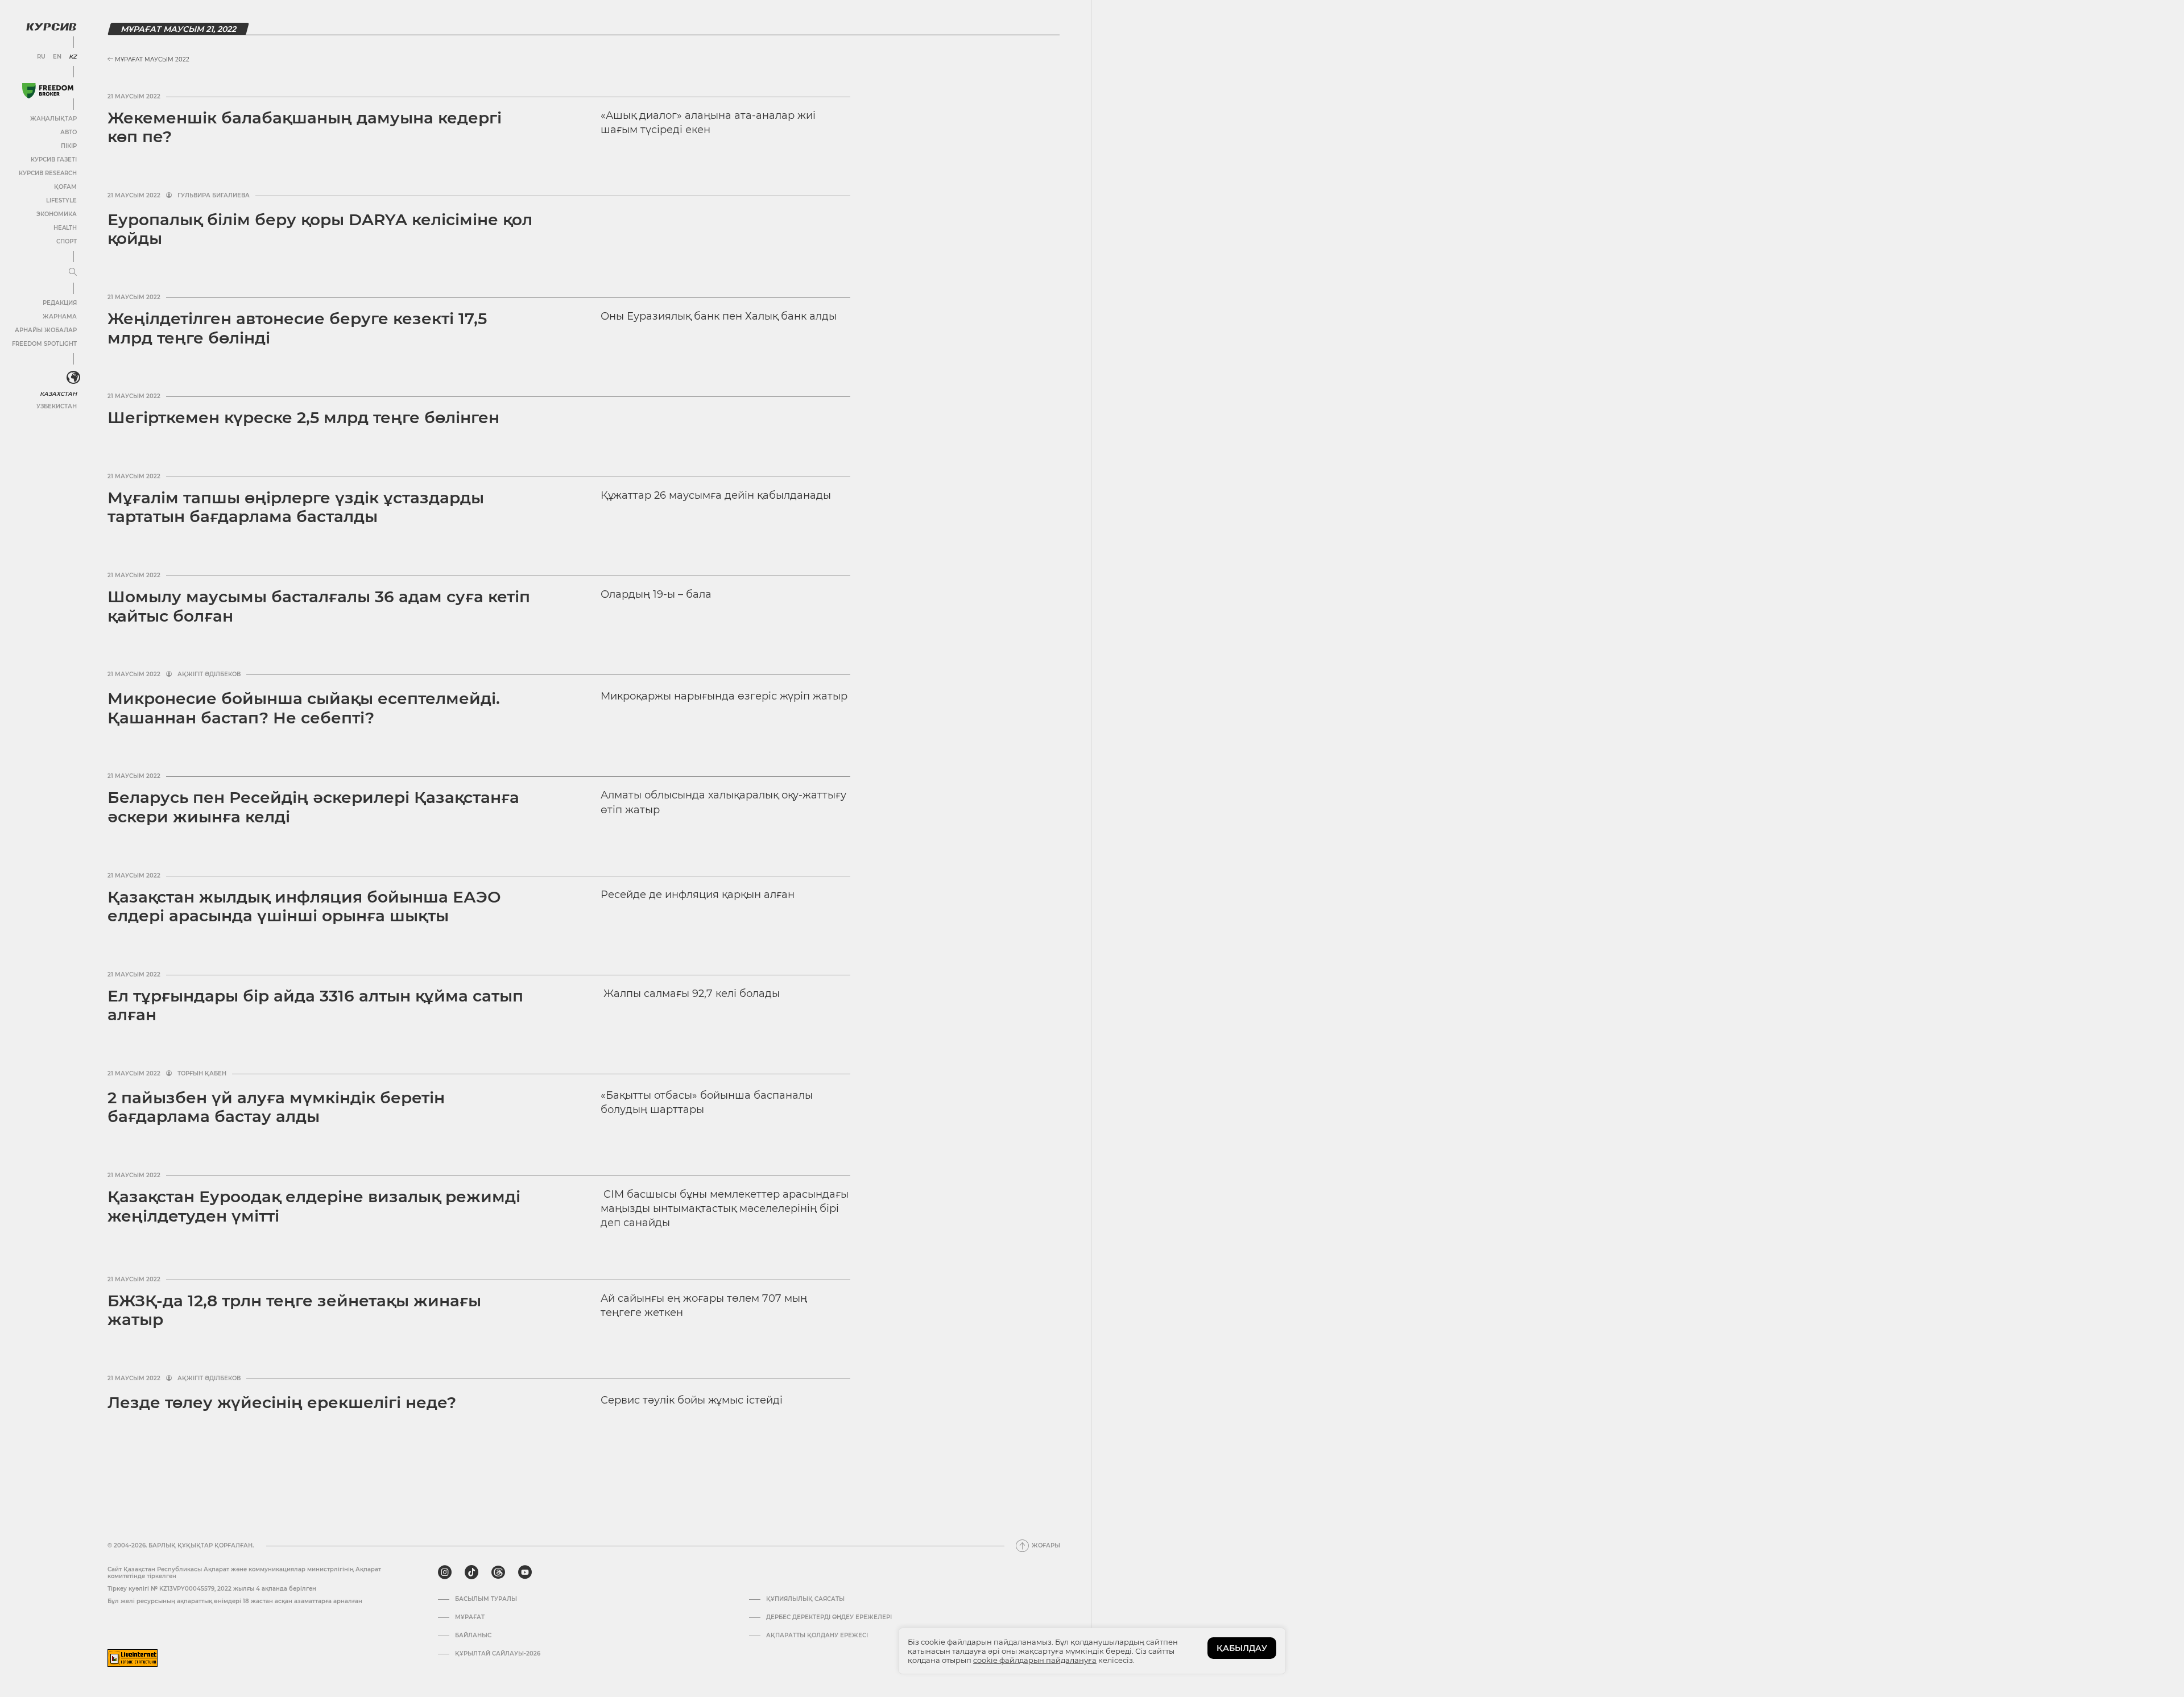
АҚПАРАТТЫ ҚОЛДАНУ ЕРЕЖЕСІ (817, 1636)
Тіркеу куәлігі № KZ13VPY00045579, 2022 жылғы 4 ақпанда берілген (212, 1589)
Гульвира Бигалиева (214, 196)
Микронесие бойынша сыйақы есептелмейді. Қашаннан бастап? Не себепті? (304, 708)
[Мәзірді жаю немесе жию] (73, 272)
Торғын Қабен (202, 1074)
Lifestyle (61, 200)
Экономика (57, 214)
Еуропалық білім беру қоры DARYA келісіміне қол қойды (320, 229)
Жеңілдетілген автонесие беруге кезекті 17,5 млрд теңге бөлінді (297, 328)
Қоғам (65, 187)
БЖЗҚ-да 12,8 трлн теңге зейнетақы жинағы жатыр (294, 1310)
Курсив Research (48, 173)
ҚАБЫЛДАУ (1242, 1648)
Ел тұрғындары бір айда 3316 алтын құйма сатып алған (315, 1005)
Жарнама (60, 316)
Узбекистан (57, 406)
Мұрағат (470, 1617)
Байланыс (473, 1636)
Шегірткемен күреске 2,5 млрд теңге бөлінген (303, 417)
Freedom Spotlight (44, 344)
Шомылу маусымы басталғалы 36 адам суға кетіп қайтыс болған (319, 606)
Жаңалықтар (53, 119)
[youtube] (525, 1572)
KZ (73, 57)
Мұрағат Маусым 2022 (151, 59)
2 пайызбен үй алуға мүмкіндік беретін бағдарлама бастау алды (276, 1107)
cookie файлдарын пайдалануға (1035, 1660)
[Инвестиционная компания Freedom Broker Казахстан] (48, 91)
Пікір (69, 146)
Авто (69, 132)
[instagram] (445, 1572)
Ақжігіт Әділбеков (209, 674)
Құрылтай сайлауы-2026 (498, 1654)
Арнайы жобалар (46, 330)
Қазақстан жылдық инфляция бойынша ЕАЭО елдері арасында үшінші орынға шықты (304, 907)
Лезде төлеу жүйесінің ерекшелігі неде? (282, 1402)
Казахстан (58, 394)
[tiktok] (471, 1572)
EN (57, 57)
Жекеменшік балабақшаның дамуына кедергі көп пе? (305, 127)
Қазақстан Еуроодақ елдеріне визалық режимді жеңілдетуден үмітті (314, 1206)
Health (65, 228)
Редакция (60, 303)
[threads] (498, 1572)
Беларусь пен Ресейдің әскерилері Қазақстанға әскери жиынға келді (313, 807)
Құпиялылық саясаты (805, 1599)
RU (41, 57)
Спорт (67, 241)
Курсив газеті (54, 160)
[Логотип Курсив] (51, 27)
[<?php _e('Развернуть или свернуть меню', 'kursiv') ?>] (73, 378)
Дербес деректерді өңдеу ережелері (829, 1617)
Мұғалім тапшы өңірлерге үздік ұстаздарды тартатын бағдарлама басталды (296, 507)
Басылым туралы (486, 1599)
